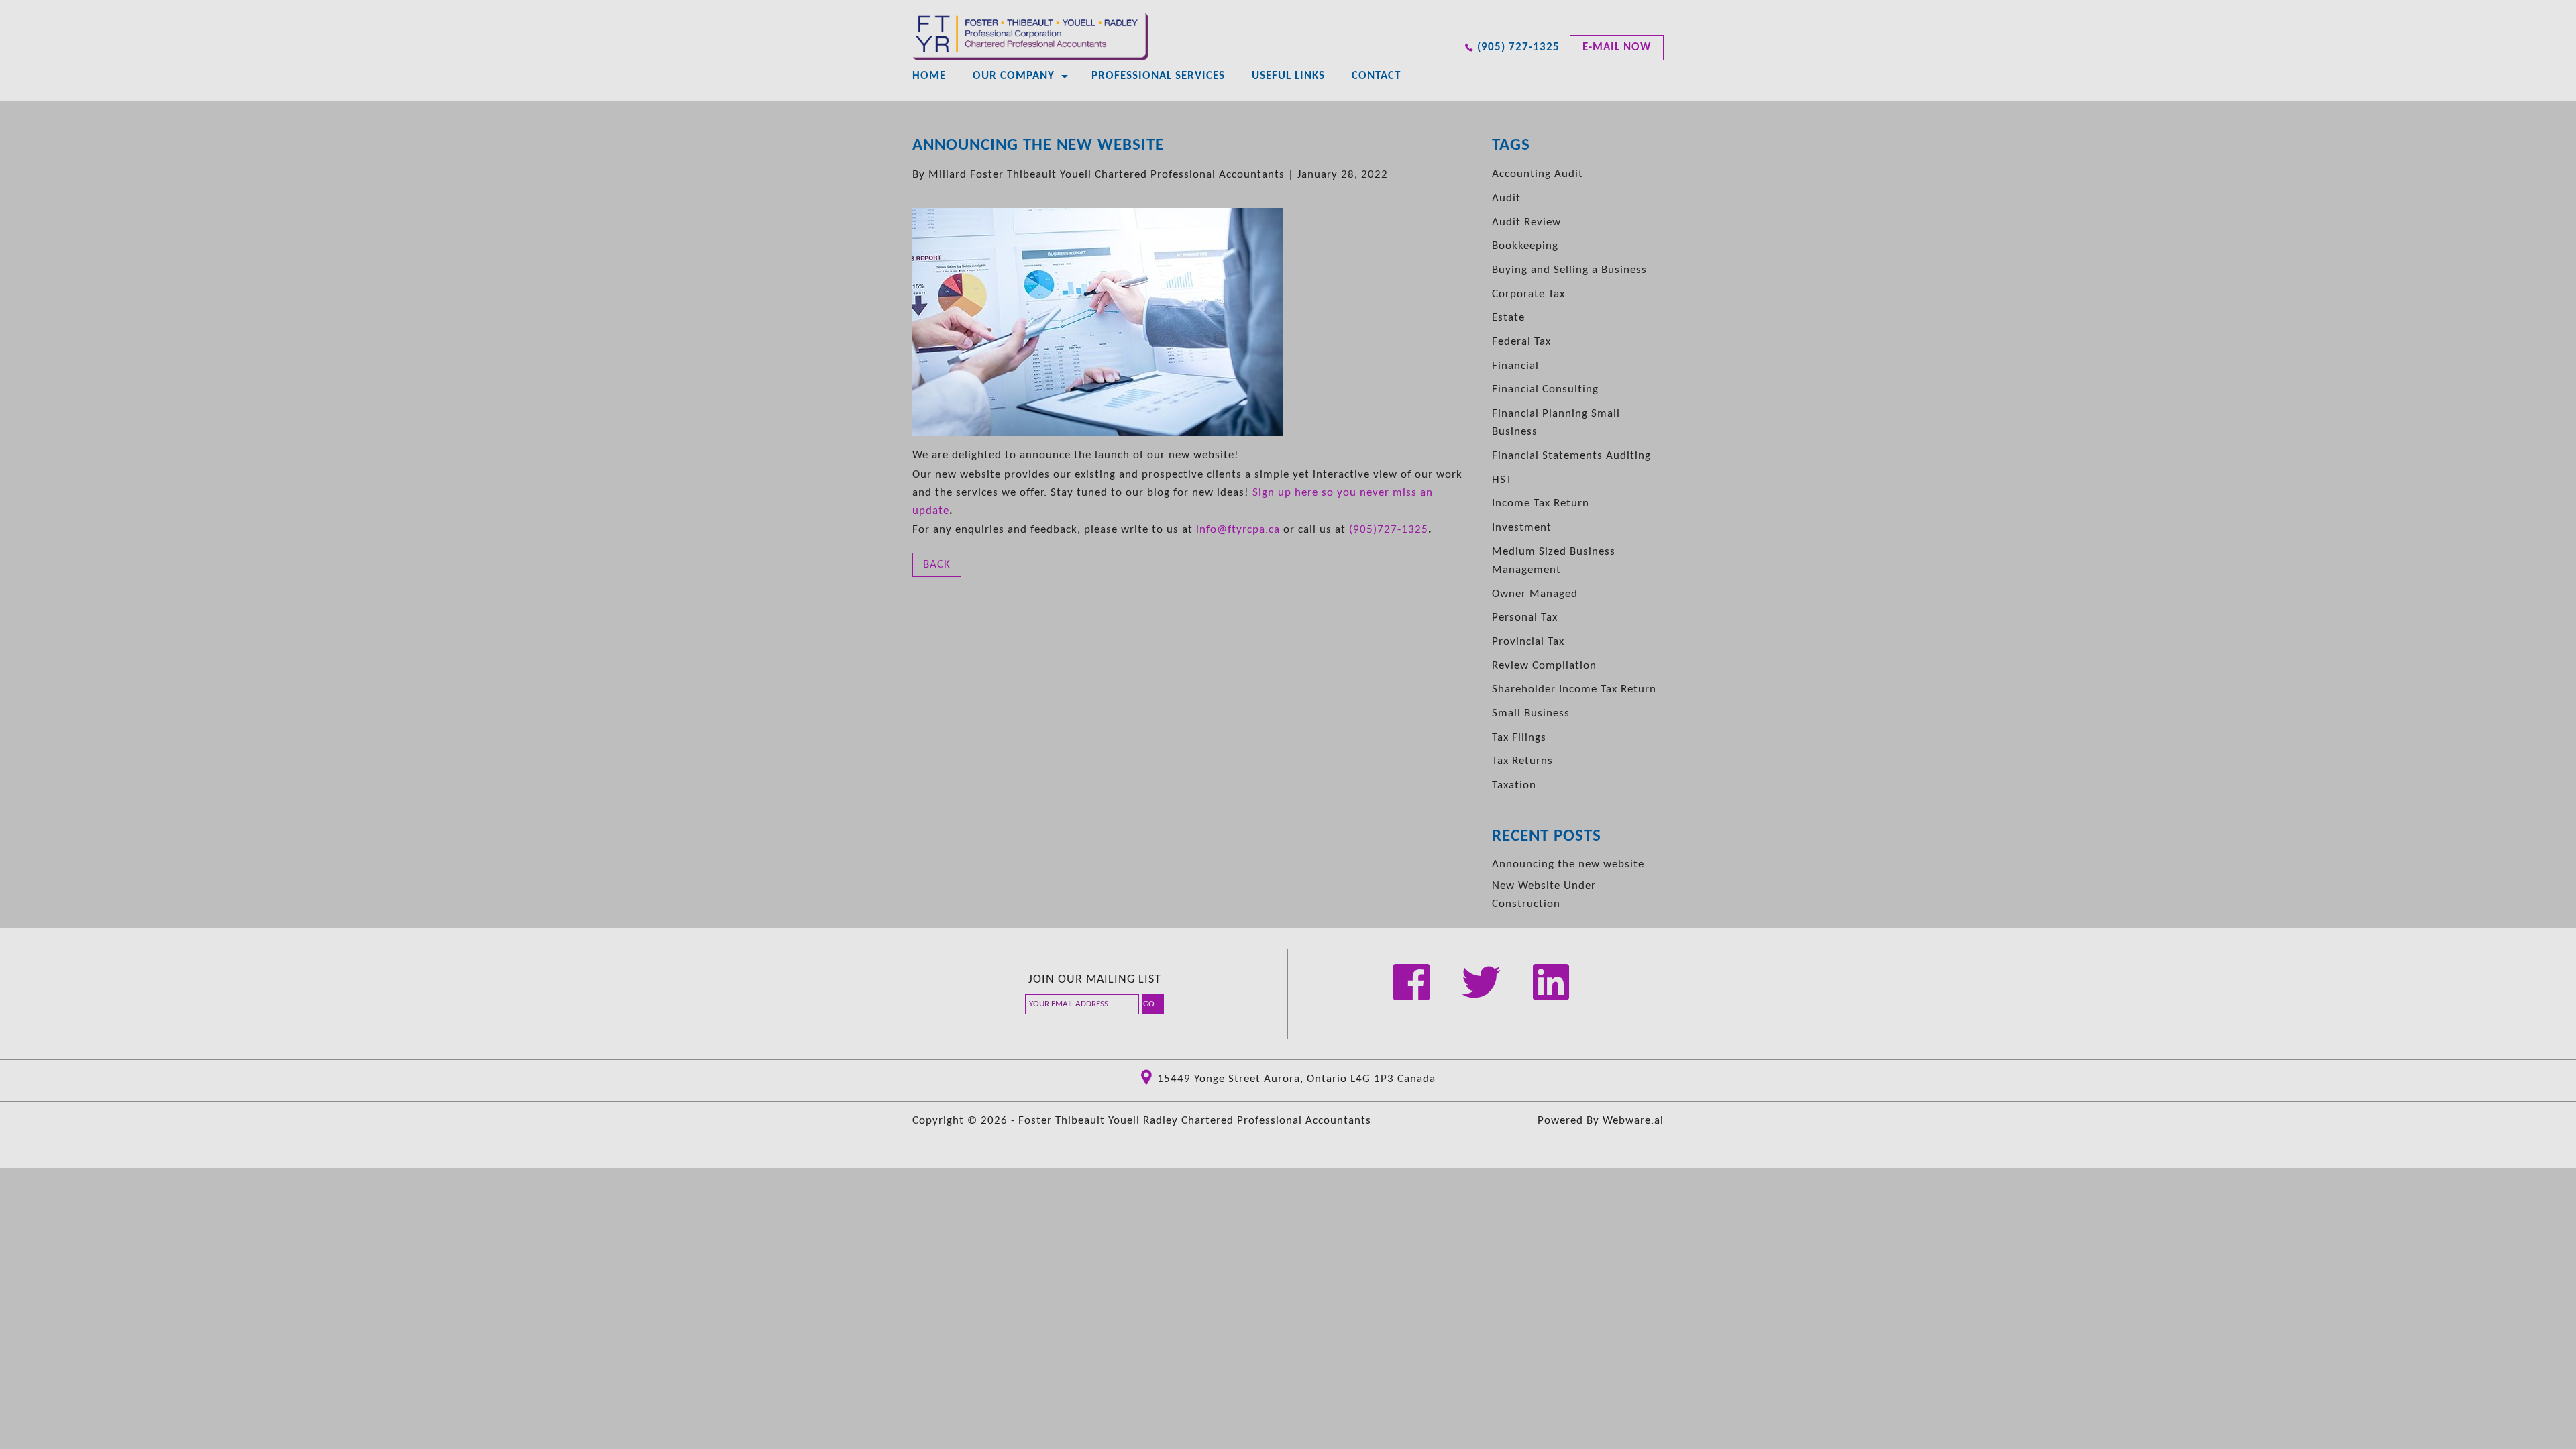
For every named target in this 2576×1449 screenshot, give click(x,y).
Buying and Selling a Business (1569, 270)
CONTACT (1376, 76)
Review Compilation (1544, 666)
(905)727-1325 (1389, 530)
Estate (1508, 318)
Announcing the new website (1568, 864)
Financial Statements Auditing (1571, 456)
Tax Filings (1519, 738)
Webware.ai (1633, 1121)
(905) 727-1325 (1518, 47)
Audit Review (1526, 222)
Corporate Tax (1528, 294)
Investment (1522, 528)
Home (929, 76)
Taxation (1514, 785)
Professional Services (1158, 76)
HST (1502, 480)
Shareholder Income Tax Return (1574, 689)
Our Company (1014, 76)
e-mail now (1617, 47)
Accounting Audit (1538, 174)
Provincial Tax (1528, 642)
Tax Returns (1522, 761)
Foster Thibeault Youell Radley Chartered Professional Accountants (1195, 1121)
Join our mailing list (1095, 980)
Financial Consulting (1545, 389)
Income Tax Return (1541, 503)
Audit (1506, 198)
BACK (937, 565)
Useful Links (1288, 76)
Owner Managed (1535, 594)
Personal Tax (1525, 618)
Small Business (1531, 713)
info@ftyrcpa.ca (1238, 530)
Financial (1515, 366)
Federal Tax (1521, 342)
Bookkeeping (1525, 246)
